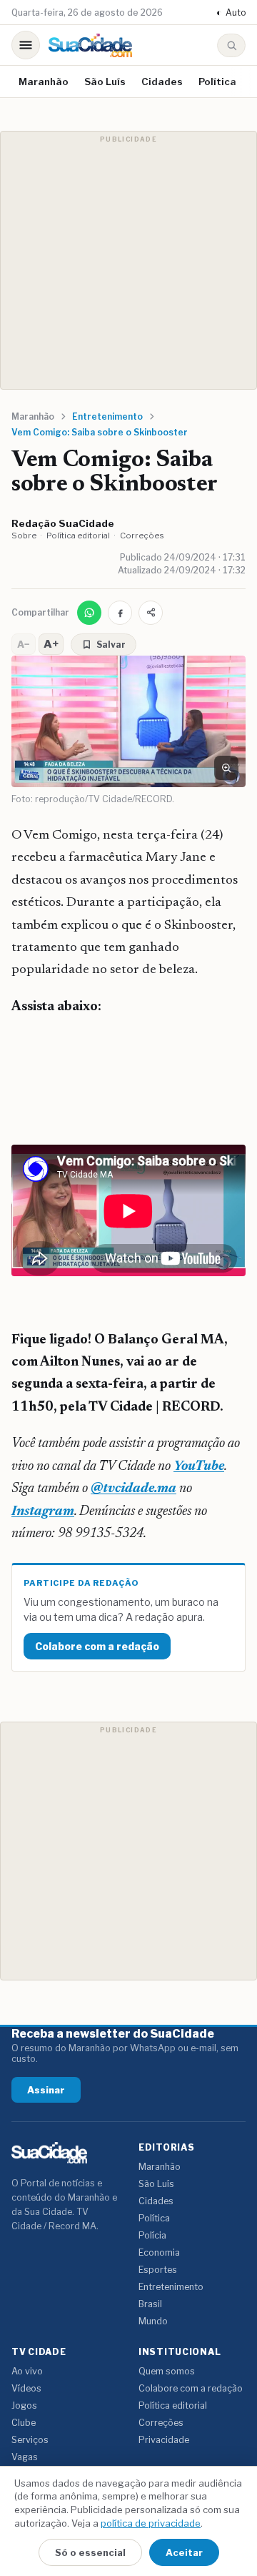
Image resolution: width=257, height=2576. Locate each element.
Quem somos (167, 2371)
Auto (231, 13)
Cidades (162, 82)
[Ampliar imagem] (226, 768)
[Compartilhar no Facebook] (120, 613)
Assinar (46, 2090)
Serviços (30, 2440)
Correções (142, 536)
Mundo (153, 2321)
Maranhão (44, 82)
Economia (159, 2252)
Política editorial (78, 536)
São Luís (105, 82)
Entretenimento (171, 2287)
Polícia (152, 2235)
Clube (24, 2423)
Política (217, 82)
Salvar (111, 645)
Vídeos (26, 2388)
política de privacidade (151, 2523)
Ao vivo (27, 2371)
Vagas (25, 2457)
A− (24, 644)
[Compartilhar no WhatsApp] (89, 613)
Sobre (24, 536)
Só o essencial (90, 2552)
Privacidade (164, 2440)
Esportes (158, 2270)
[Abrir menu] (26, 45)
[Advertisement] (128, 260)
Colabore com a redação (97, 1646)
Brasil (150, 2304)
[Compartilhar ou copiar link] (151, 613)
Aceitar (184, 2552)
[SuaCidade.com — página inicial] (90, 45)
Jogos (24, 2405)
